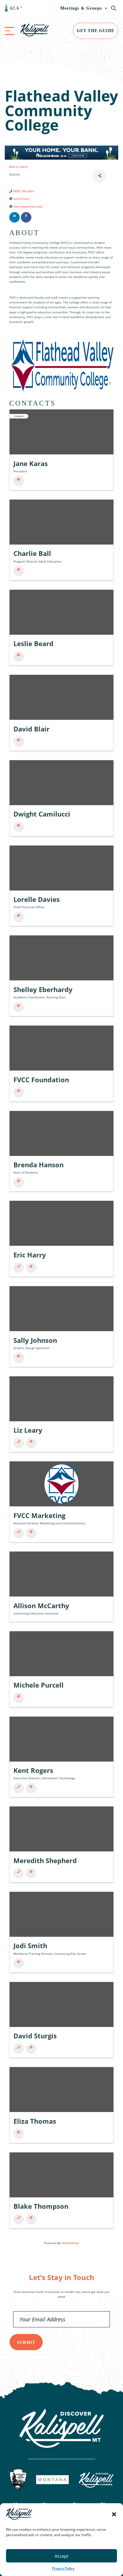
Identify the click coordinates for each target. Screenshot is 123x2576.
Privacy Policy (63, 2568)
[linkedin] (14, 217)
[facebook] (26, 217)
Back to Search (19, 167)
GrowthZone (70, 2243)
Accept (61, 2556)
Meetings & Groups (81, 8)
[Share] (100, 176)
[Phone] (19, 1268)
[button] (114, 2514)
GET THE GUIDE (96, 31)
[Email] (19, 481)
